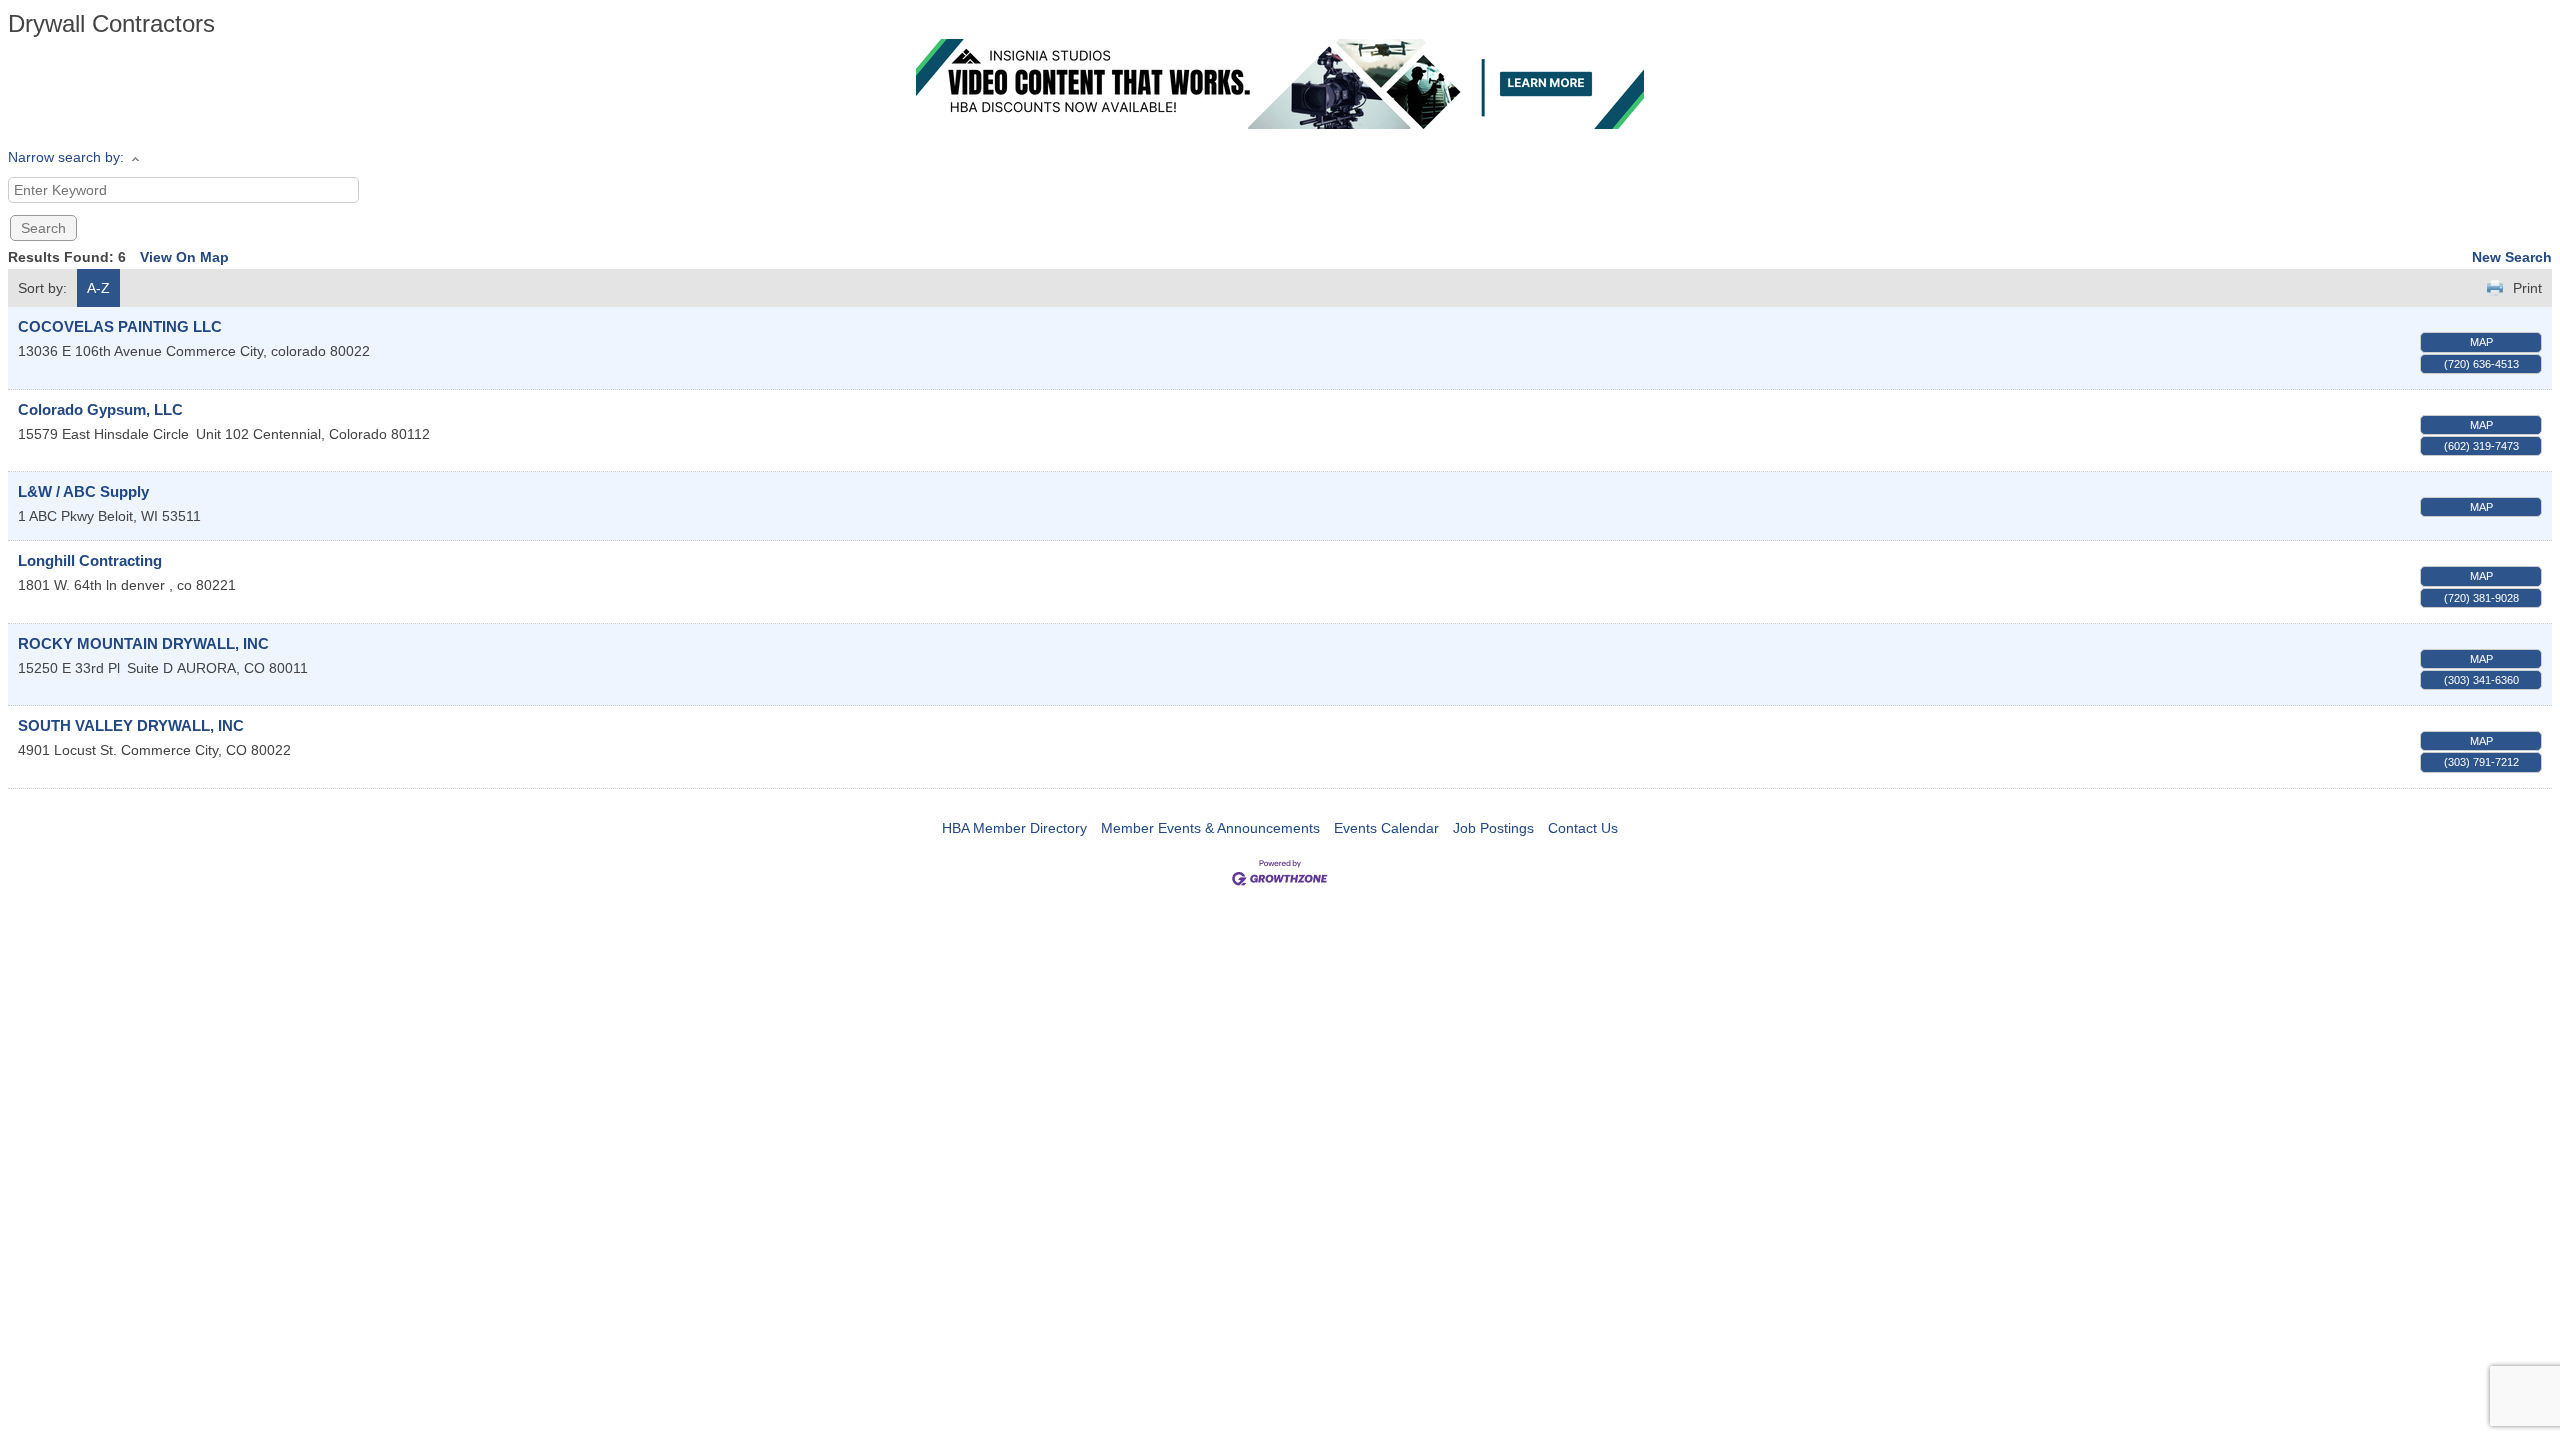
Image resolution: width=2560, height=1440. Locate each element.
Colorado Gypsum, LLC (100, 409)
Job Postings (1493, 828)
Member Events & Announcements (1210, 828)
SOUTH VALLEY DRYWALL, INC (131, 725)
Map (2481, 342)
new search (2512, 257)
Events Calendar (1386, 828)
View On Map (184, 257)
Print (2527, 288)
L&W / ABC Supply (83, 491)
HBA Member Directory (1014, 828)
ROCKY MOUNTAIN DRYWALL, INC (143, 643)
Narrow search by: (66, 157)
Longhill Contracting (90, 560)
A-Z (98, 288)
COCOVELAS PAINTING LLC (120, 326)
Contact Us (1583, 828)
